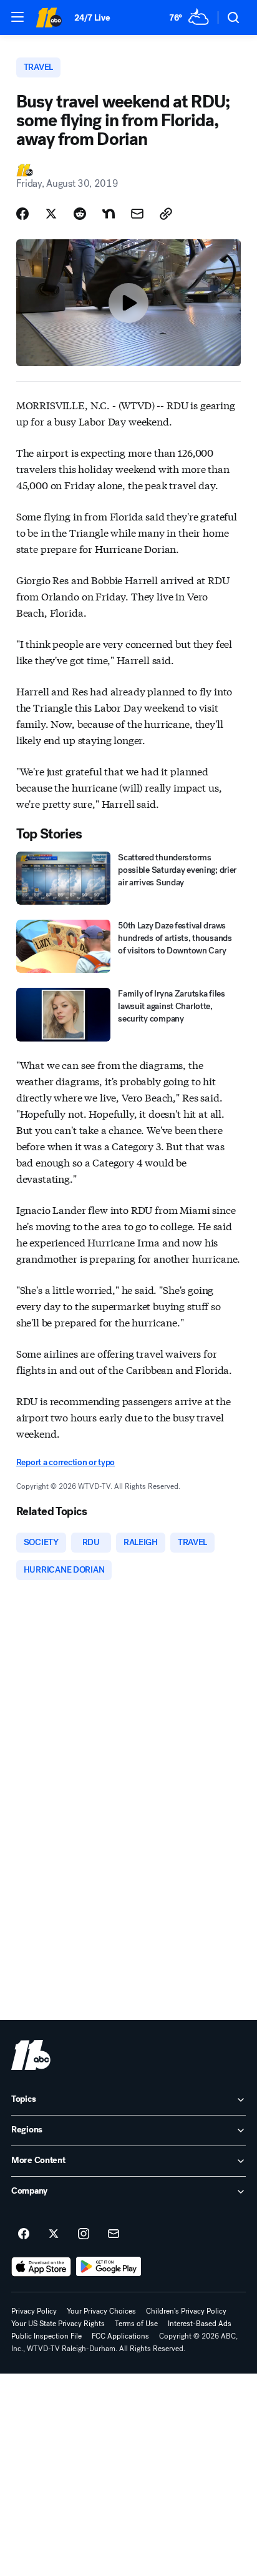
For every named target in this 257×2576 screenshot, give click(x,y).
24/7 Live (92, 18)
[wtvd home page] (31, 2055)
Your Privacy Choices (101, 2311)
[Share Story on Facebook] (22, 214)
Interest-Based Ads (200, 2324)
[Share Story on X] (51, 214)
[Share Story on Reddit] (80, 214)
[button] (17, 17)
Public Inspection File (46, 2336)
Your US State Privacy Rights (58, 2324)
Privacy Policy (34, 2311)
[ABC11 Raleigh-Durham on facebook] (24, 2234)
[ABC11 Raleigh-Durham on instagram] (84, 2234)
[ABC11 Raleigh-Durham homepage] (49, 17)
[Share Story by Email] (137, 214)
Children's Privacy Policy (186, 2311)
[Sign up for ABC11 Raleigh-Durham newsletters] (114, 2234)
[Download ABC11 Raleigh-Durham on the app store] (41, 2267)
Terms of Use (136, 2324)
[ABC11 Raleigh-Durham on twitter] (54, 2234)
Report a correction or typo (65, 1462)
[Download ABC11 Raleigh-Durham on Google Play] (109, 2267)
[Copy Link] (166, 214)
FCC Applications (120, 2336)
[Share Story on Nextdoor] (109, 214)
